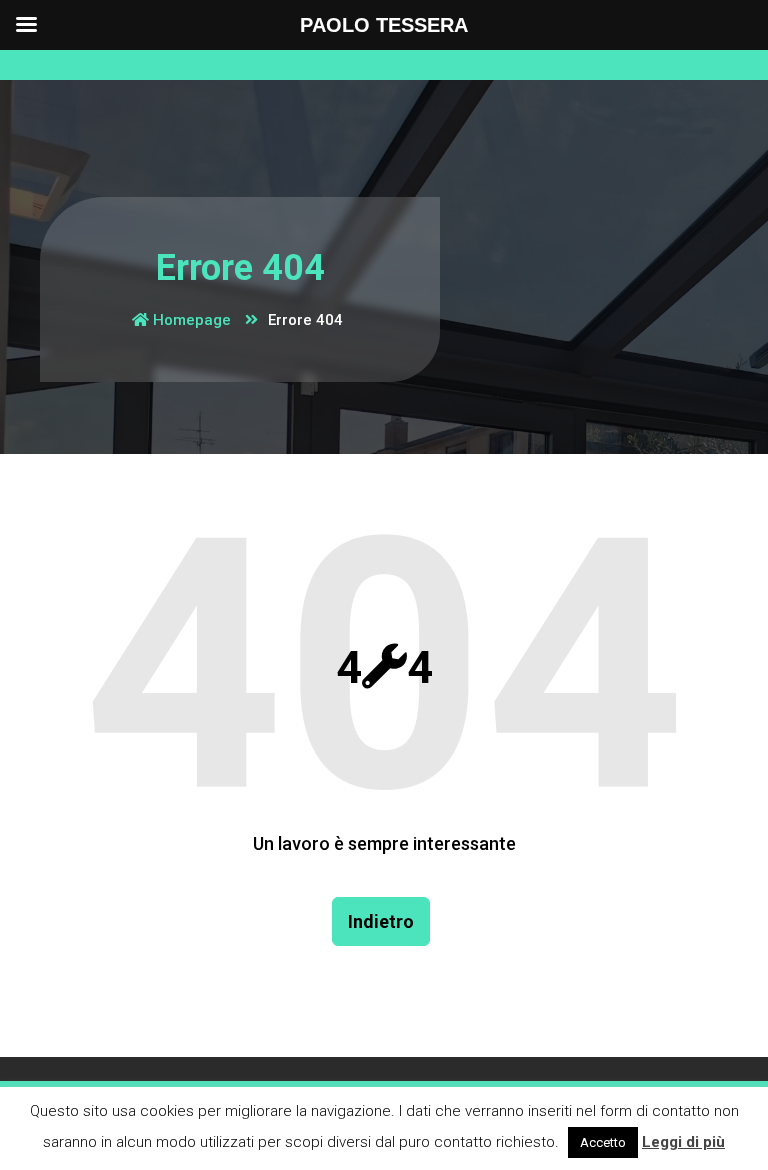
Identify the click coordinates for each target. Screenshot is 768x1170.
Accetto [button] (603, 1142)
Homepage (190, 320)
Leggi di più (683, 1142)
